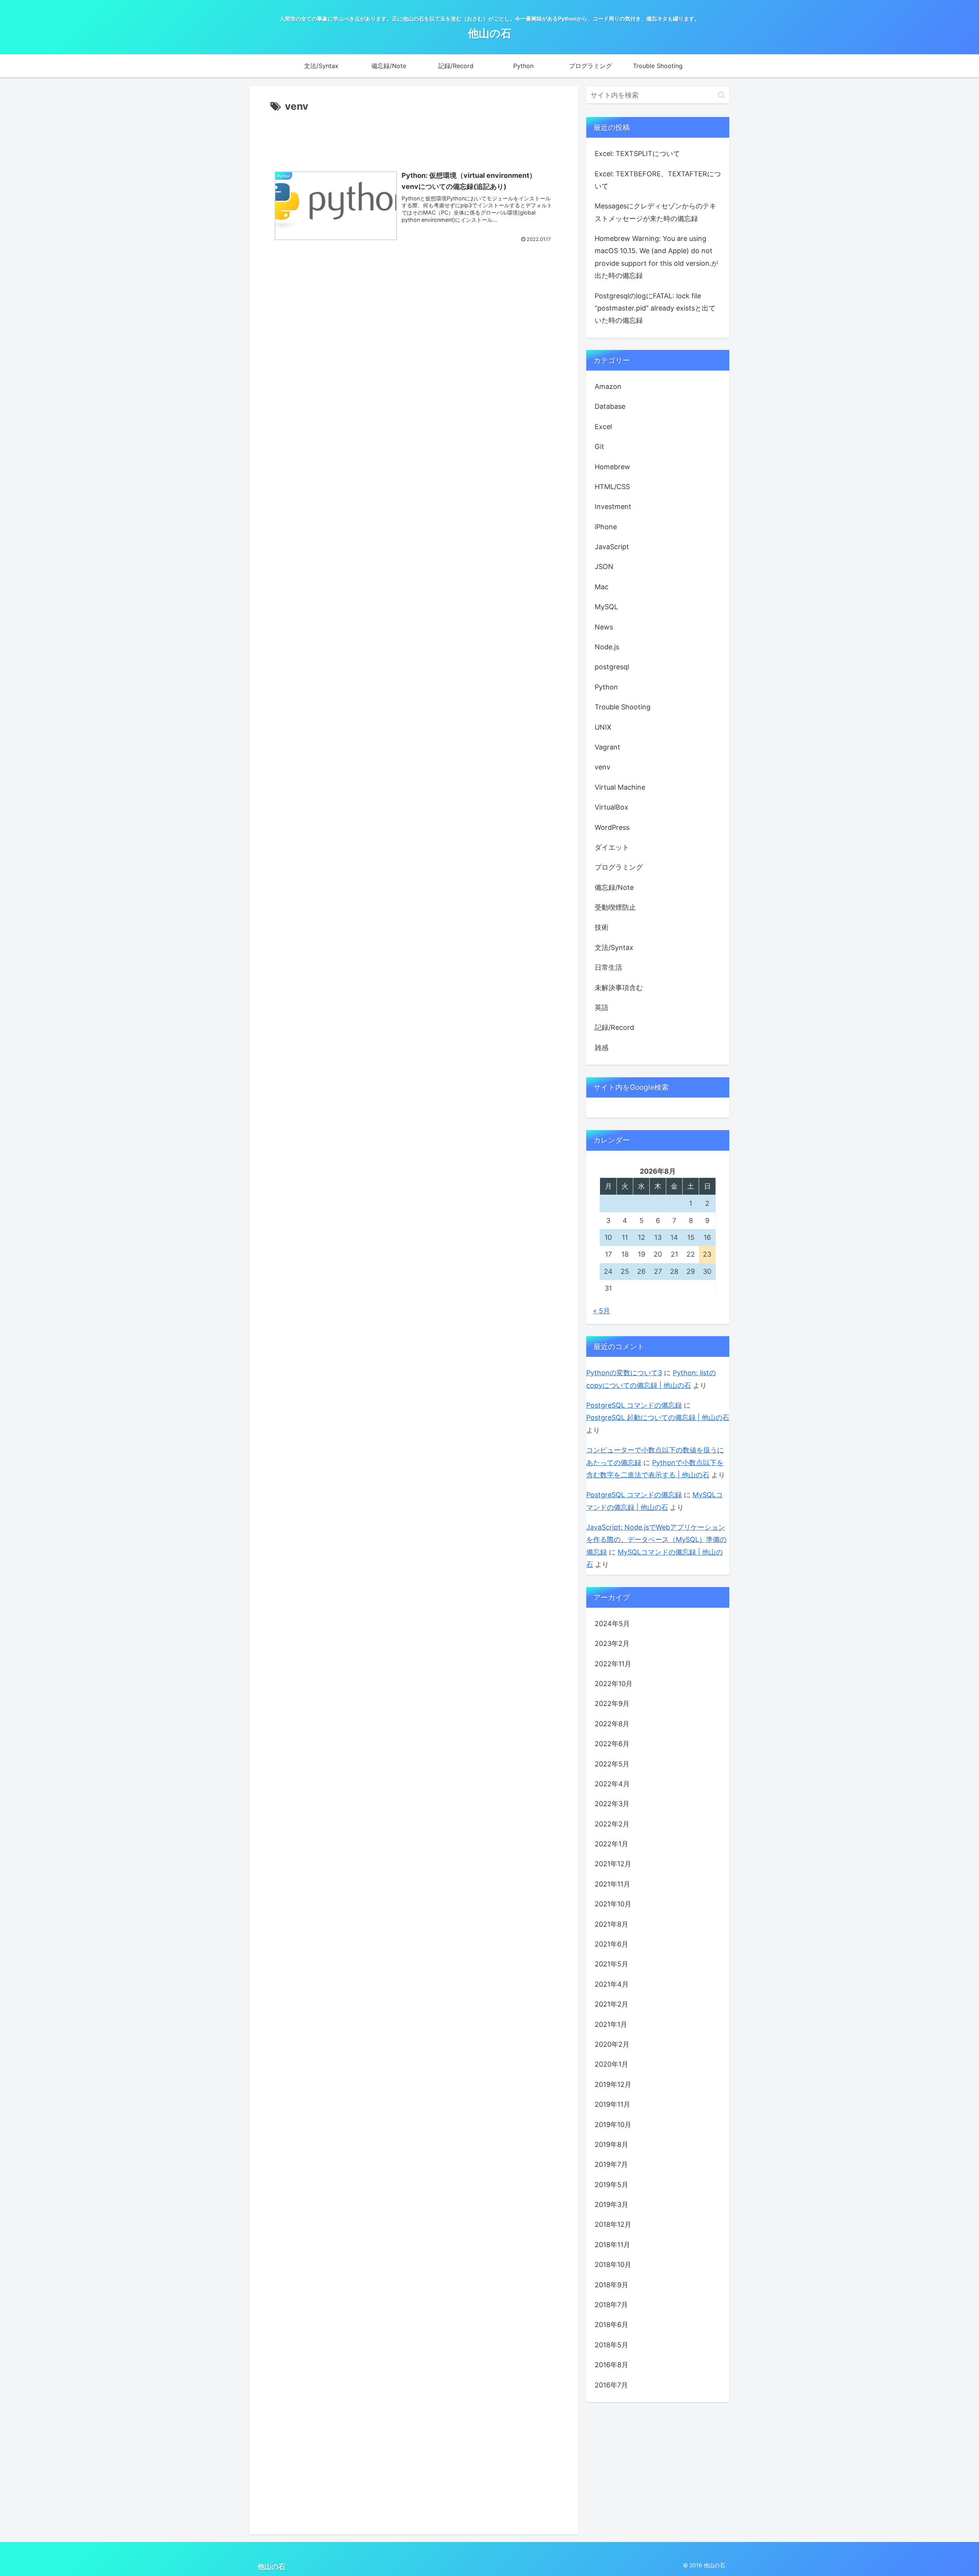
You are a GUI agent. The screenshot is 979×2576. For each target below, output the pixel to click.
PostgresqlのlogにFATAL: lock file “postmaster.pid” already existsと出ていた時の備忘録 (655, 308)
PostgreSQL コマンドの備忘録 (634, 1405)
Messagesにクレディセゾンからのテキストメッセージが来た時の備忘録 (655, 212)
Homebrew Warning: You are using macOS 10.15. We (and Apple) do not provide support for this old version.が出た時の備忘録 (656, 257)
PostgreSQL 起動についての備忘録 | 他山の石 (658, 1417)
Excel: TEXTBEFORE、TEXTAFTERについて (658, 180)
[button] (721, 95)
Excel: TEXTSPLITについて (637, 154)
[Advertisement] (414, 136)
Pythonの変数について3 (624, 1373)
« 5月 (602, 1311)
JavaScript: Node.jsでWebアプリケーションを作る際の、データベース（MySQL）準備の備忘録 (656, 1540)
